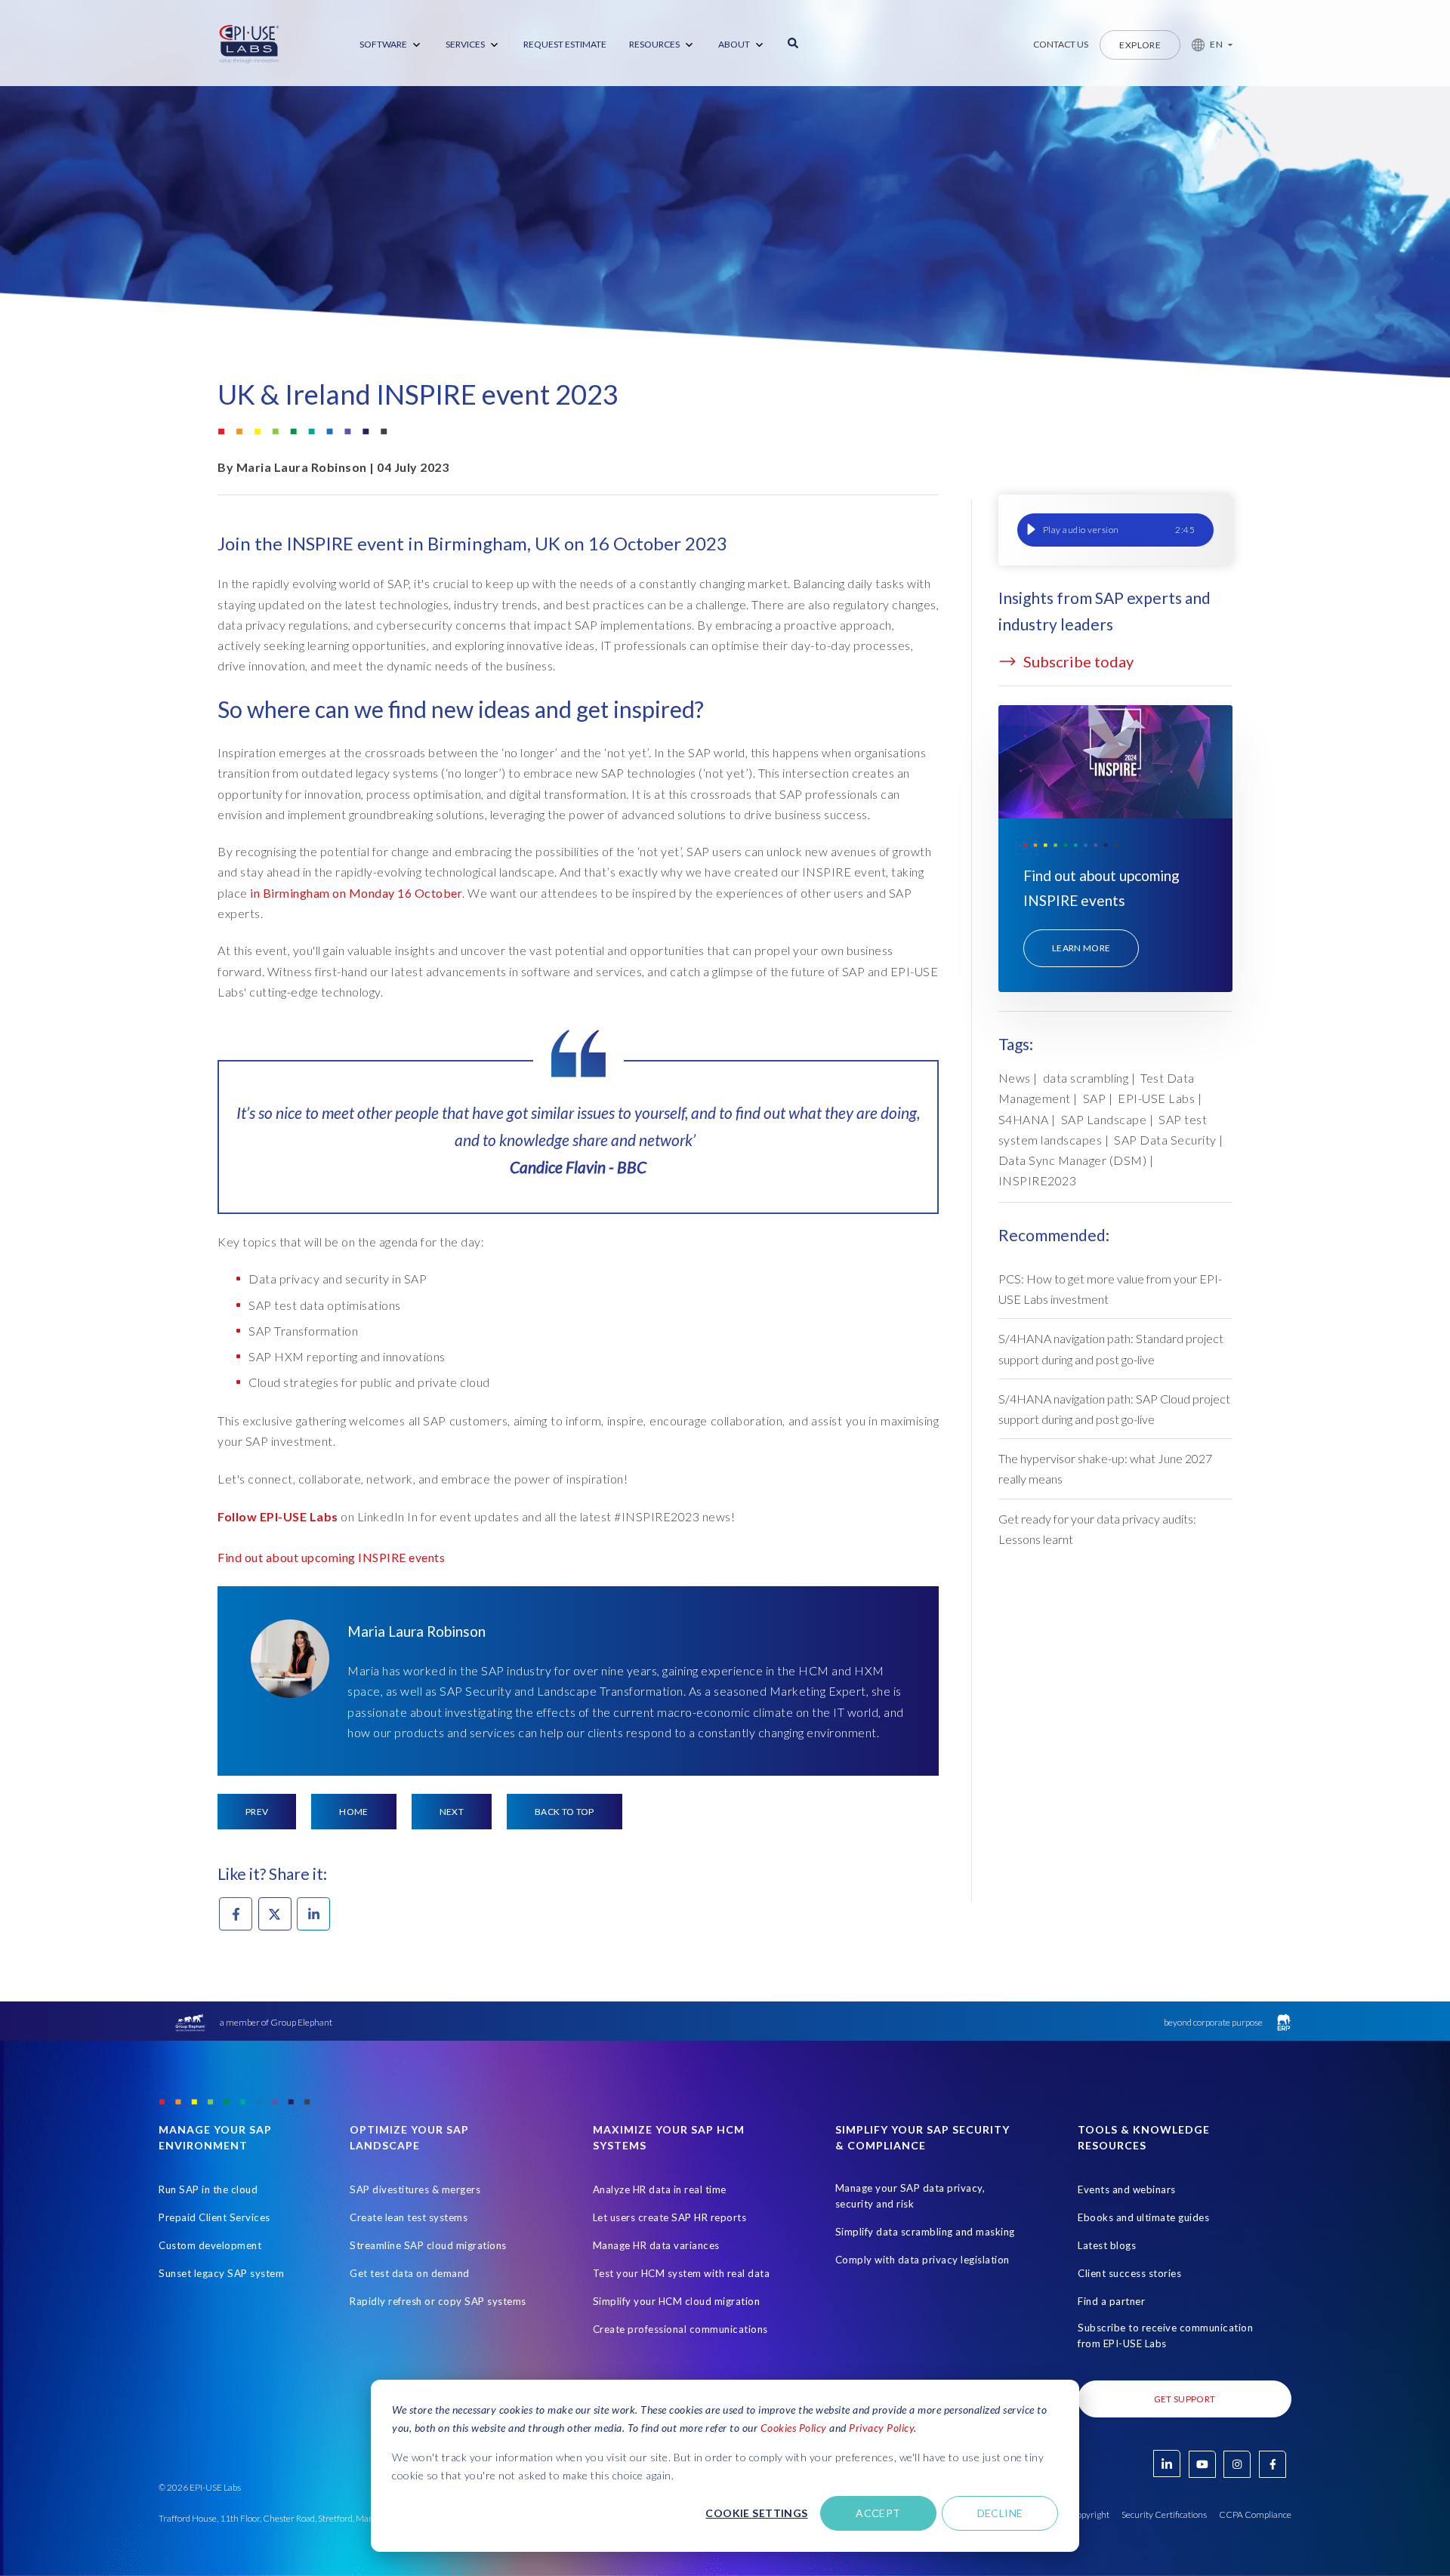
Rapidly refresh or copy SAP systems (438, 2301)
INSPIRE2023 (1038, 1180)
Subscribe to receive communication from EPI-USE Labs (1165, 2336)
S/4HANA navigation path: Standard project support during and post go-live (1111, 1348)
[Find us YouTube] (1202, 2464)
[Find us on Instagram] (1237, 2464)
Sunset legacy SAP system (221, 2273)
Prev (257, 1812)
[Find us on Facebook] (1273, 2464)
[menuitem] (391, 45)
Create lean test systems (409, 2217)
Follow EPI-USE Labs (279, 1516)
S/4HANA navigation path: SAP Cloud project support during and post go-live (1114, 1409)
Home (353, 1812)
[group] (1115, 530)
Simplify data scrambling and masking (925, 2232)
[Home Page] (249, 45)
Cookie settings (756, 2513)
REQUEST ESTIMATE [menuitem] (565, 44)
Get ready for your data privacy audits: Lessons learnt (1097, 1529)
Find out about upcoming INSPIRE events (331, 1557)
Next (452, 1812)
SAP (1095, 1098)
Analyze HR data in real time (660, 2189)
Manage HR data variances (656, 2245)
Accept (878, 2513)
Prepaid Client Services (214, 2217)
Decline (1000, 2513)
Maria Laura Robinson (302, 467)
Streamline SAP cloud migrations (428, 2245)
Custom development (210, 2245)
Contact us (1061, 44)
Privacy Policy (881, 2428)
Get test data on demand (410, 2273)
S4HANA (1024, 1119)
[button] (1206, 45)
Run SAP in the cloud (208, 2189)
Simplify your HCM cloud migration (677, 2301)
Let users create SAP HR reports (670, 2217)
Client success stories (1129, 2273)
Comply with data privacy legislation (922, 2260)
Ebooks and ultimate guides (1143, 2217)
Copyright (1090, 2514)
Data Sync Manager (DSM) (1073, 1160)
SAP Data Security (1165, 1140)
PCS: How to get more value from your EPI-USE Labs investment (1110, 1289)
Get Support (1185, 2399)
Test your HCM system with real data (682, 2273)
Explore (1140, 45)
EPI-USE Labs (1156, 1098)
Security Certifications (1164, 2514)
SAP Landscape (1104, 1119)
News (1015, 1078)
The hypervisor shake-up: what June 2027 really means (1105, 1468)
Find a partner (1111, 2301)
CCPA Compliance (1255, 2514)
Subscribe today (1077, 661)
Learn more (1081, 948)
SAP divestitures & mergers (415, 2189)
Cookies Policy (794, 2428)
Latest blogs (1107, 2245)
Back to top (565, 1812)
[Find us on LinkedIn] (1167, 2464)
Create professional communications (680, 2329)
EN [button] (1216, 44)
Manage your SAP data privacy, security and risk (910, 2196)
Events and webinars (1127, 2189)
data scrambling (1086, 1078)
